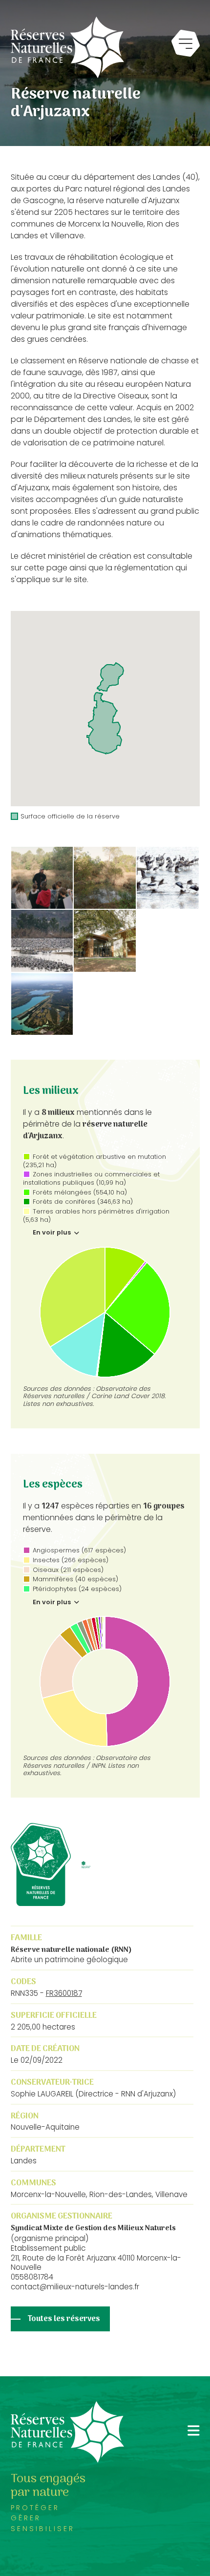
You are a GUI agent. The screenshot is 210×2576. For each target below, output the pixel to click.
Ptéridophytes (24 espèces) (77, 1589)
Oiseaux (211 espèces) (68, 1570)
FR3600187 (64, 1993)
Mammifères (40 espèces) (75, 1579)
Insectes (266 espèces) (71, 1560)
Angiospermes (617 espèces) (79, 1550)
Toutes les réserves (64, 2319)
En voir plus (52, 1233)
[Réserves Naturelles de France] (67, 47)
